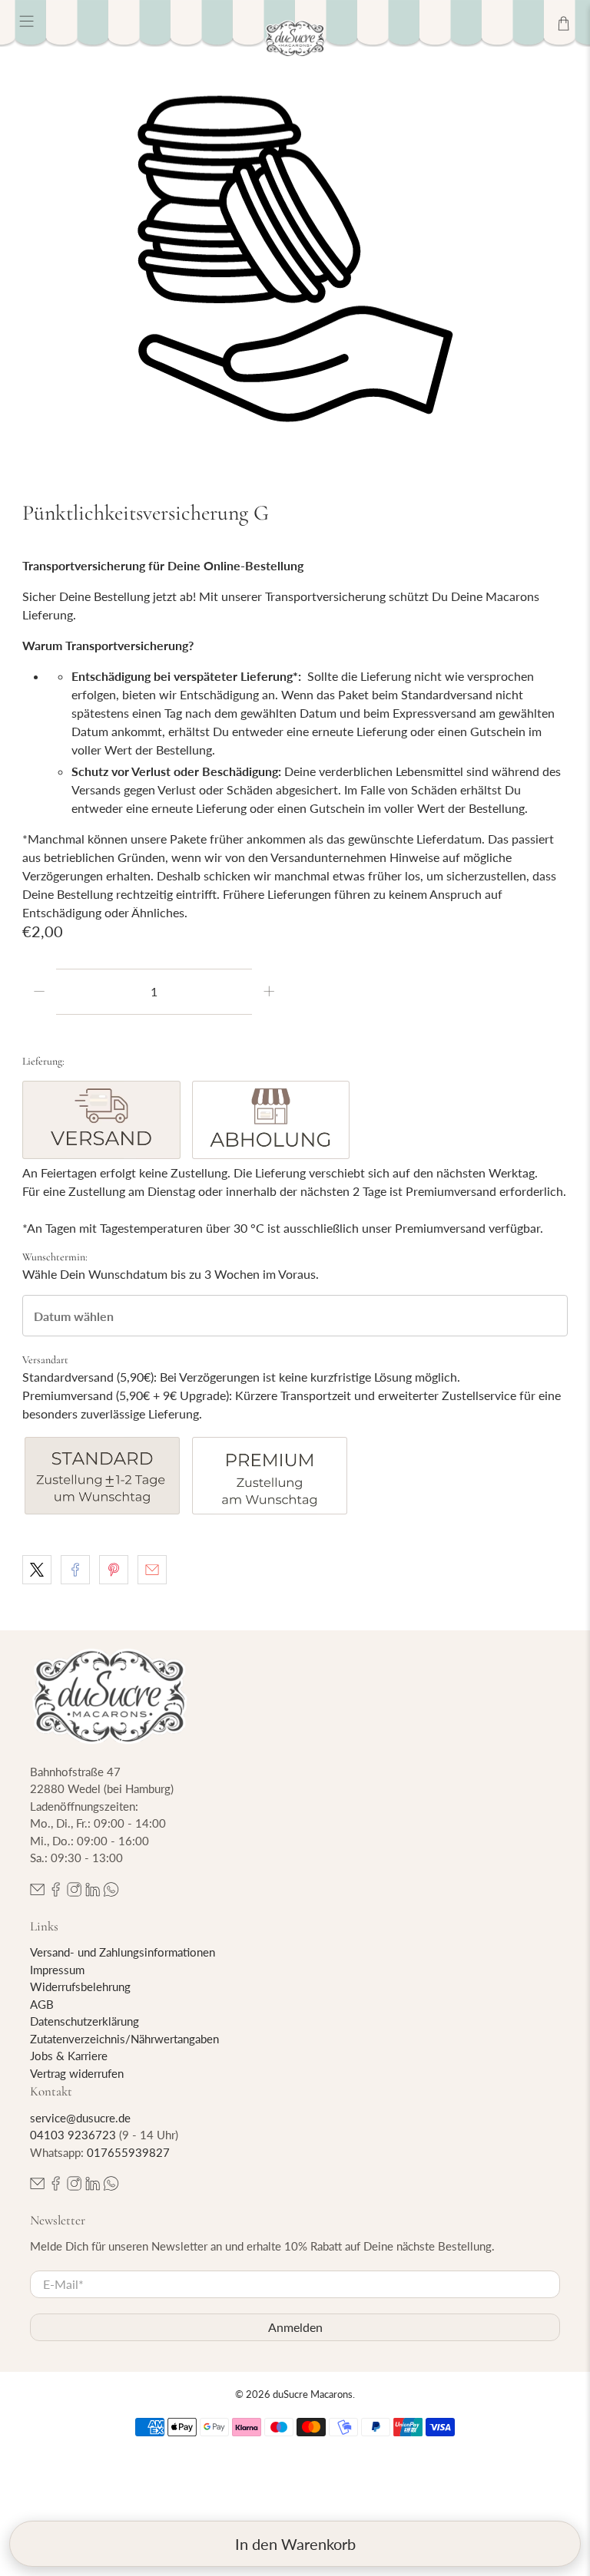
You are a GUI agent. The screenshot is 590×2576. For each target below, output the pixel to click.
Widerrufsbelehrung (80, 1986)
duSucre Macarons (313, 2394)
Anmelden (295, 2327)
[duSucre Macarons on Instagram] (74, 1892)
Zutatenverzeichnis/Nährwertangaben (124, 2039)
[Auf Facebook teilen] (75, 1570)
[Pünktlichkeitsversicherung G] (295, 259)
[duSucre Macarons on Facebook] (56, 1892)
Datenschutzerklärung (85, 2021)
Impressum (57, 1970)
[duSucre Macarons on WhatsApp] (111, 1892)
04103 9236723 (73, 2135)
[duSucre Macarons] (295, 39)
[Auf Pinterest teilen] (114, 1570)
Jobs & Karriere (69, 2056)
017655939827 (128, 2152)
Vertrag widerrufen (77, 2073)
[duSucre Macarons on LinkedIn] (93, 1892)
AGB (42, 2004)
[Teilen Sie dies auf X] (37, 1570)
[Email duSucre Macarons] (37, 1892)
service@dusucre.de (80, 2118)
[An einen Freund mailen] (152, 1570)
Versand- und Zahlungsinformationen (123, 1952)
